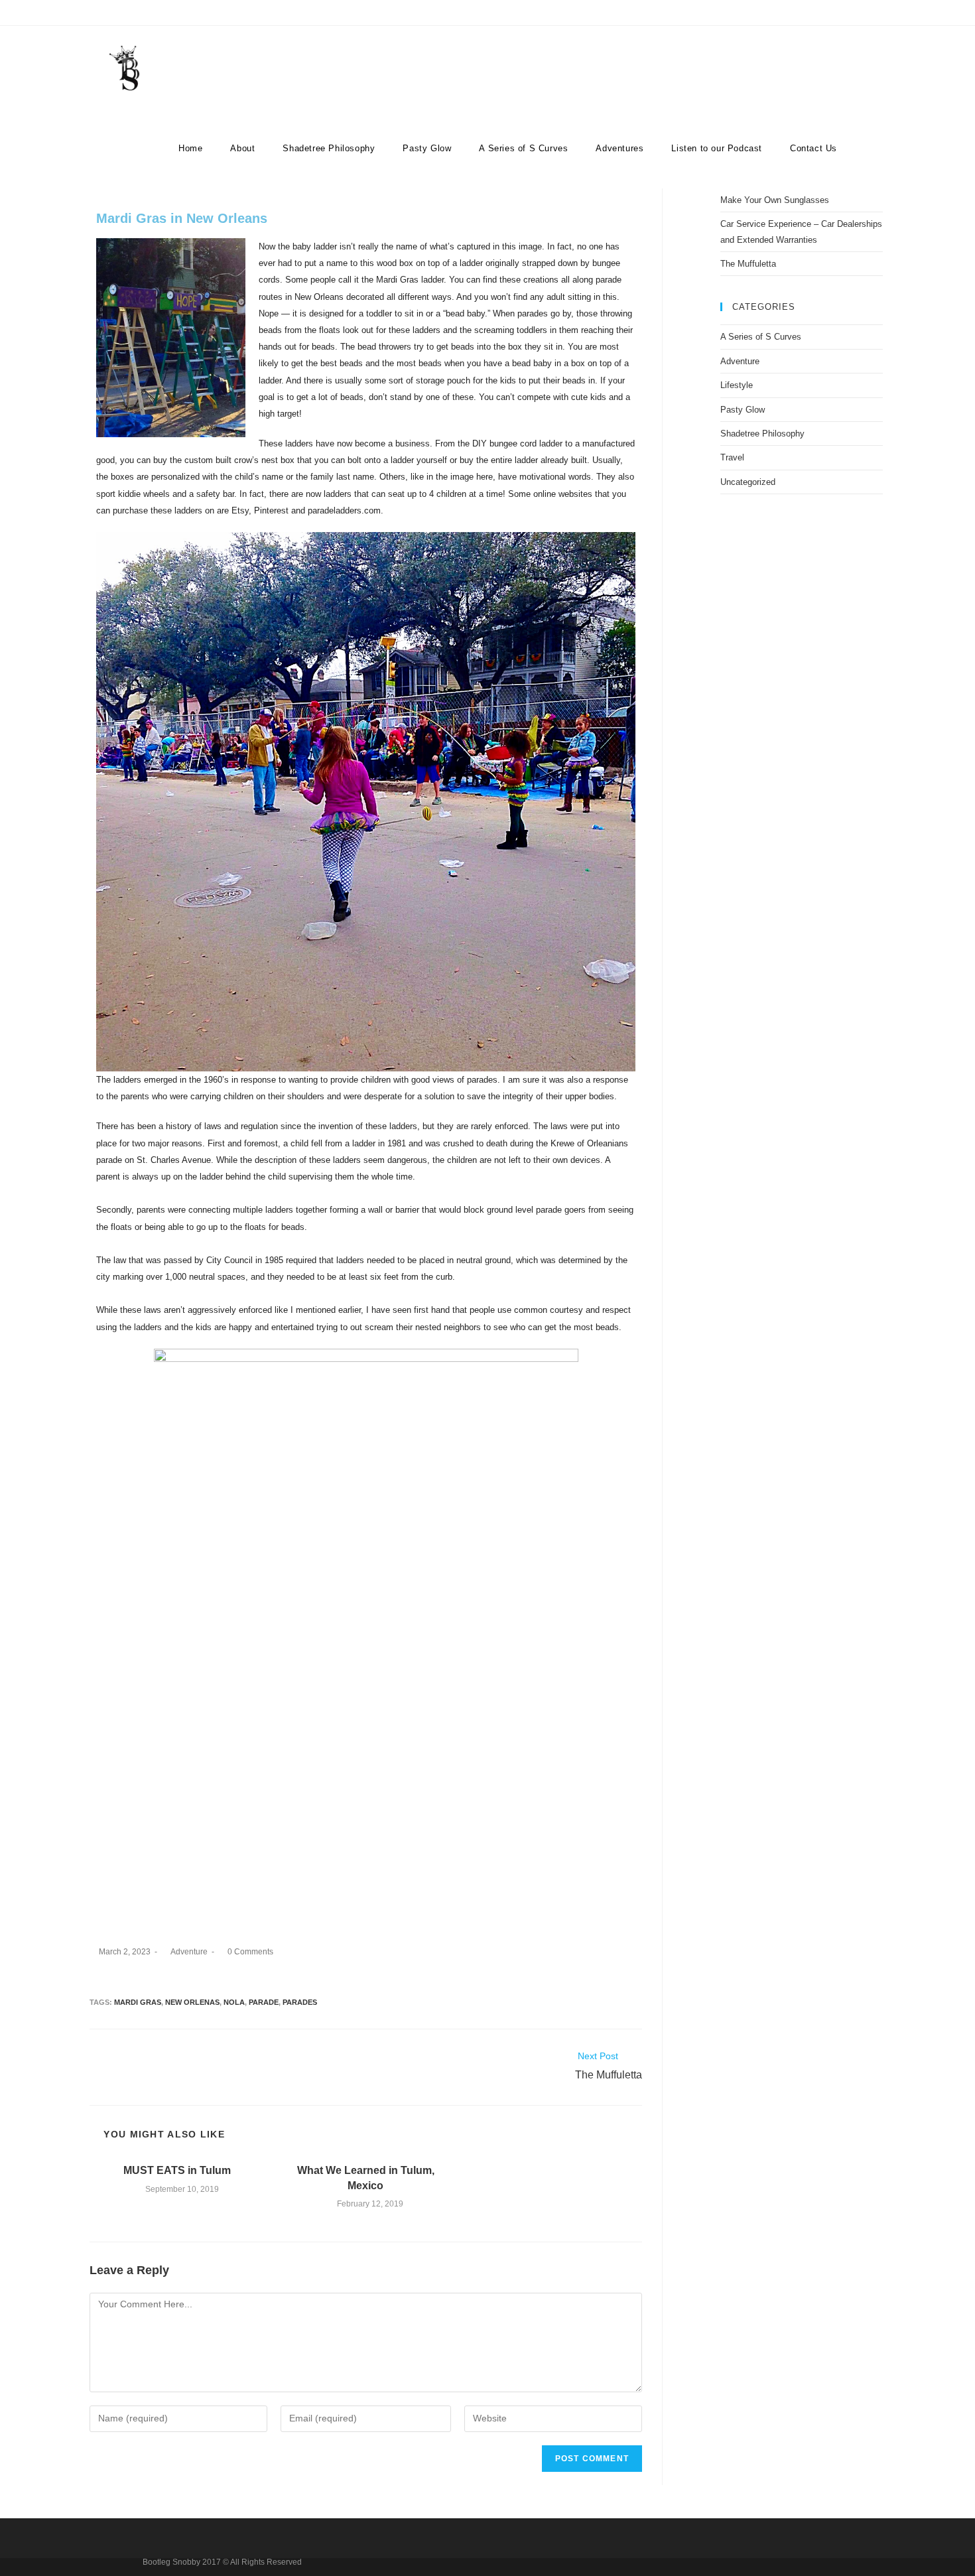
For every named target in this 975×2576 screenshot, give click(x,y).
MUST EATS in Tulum (177, 2170)
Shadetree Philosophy (762, 434)
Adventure (189, 1952)
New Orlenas (192, 2002)
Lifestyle (737, 385)
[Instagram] (863, 16)
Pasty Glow (743, 410)
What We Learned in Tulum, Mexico (366, 2178)
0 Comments (250, 1952)
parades (300, 2002)
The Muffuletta (748, 264)
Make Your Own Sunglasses (775, 200)
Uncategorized (748, 482)
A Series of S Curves (761, 337)
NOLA (234, 2002)
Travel (732, 457)
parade (264, 2002)
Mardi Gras (138, 2002)
